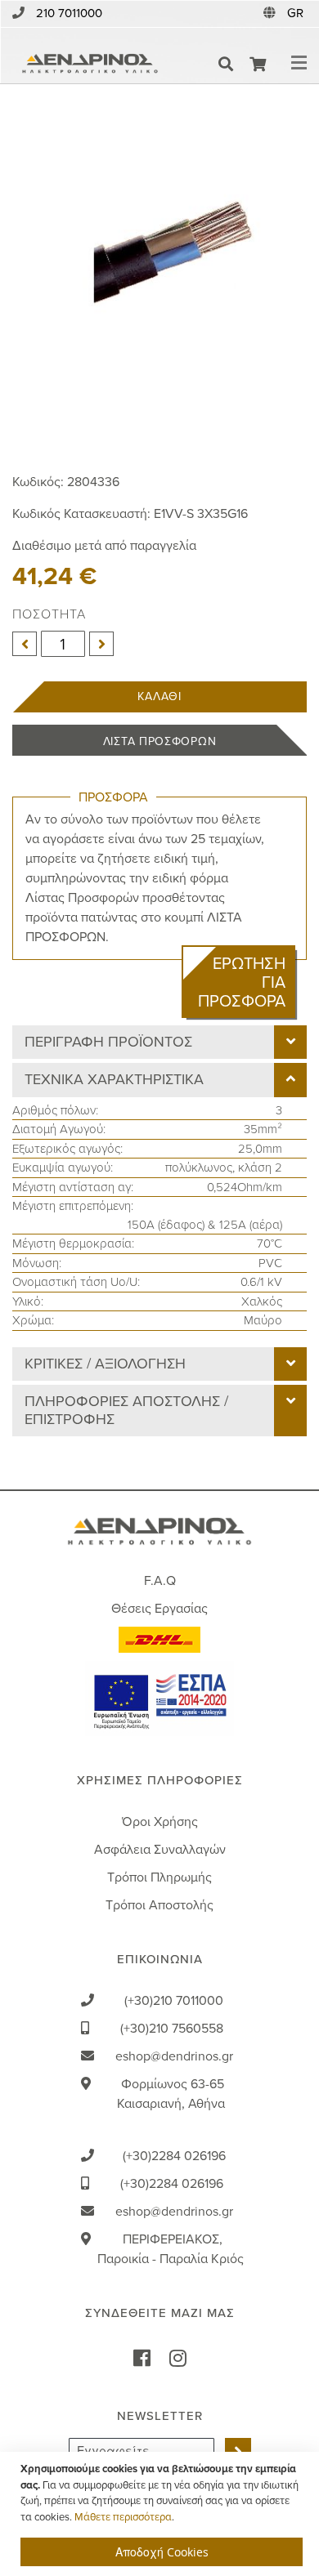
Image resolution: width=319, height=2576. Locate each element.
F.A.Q (160, 1581)
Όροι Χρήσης (160, 1822)
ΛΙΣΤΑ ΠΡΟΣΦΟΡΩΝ (160, 741)
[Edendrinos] (90, 64)
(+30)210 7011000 (174, 2001)
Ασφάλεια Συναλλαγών (160, 1850)
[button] (297, 13)
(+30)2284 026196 (174, 2156)
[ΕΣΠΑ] (159, 1698)
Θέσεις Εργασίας (159, 1609)
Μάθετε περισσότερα (123, 2517)
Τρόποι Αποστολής (159, 1905)
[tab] (159, 1042)
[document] (162, 2514)
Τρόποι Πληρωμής (159, 1877)
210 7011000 (69, 13)
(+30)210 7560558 (172, 2029)
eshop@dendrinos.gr (174, 2056)
